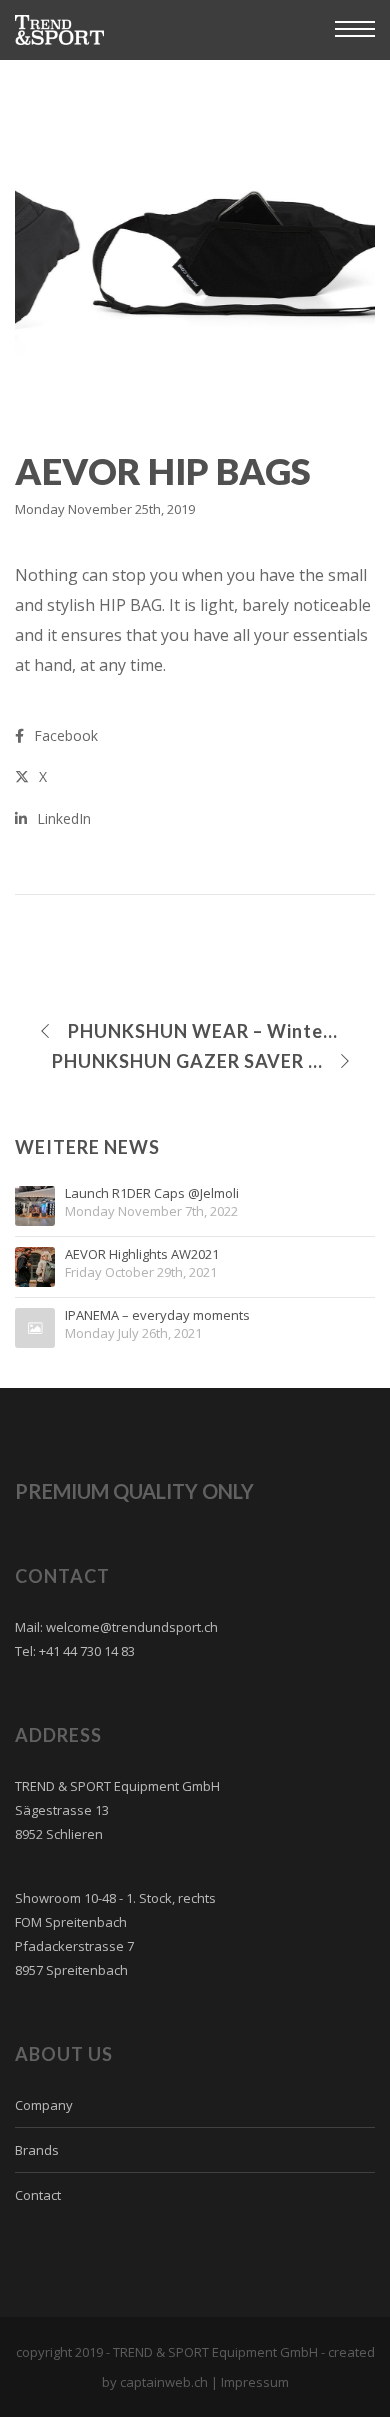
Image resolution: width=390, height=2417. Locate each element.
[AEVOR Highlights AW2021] (35, 1267)
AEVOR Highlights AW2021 (142, 1255)
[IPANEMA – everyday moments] (35, 1328)
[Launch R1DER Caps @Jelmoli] (35, 1206)
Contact (38, 2195)
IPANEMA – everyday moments (157, 1316)
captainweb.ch (164, 2382)
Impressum (255, 2382)
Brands (37, 2150)
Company (44, 2105)
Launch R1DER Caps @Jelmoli (152, 1194)
